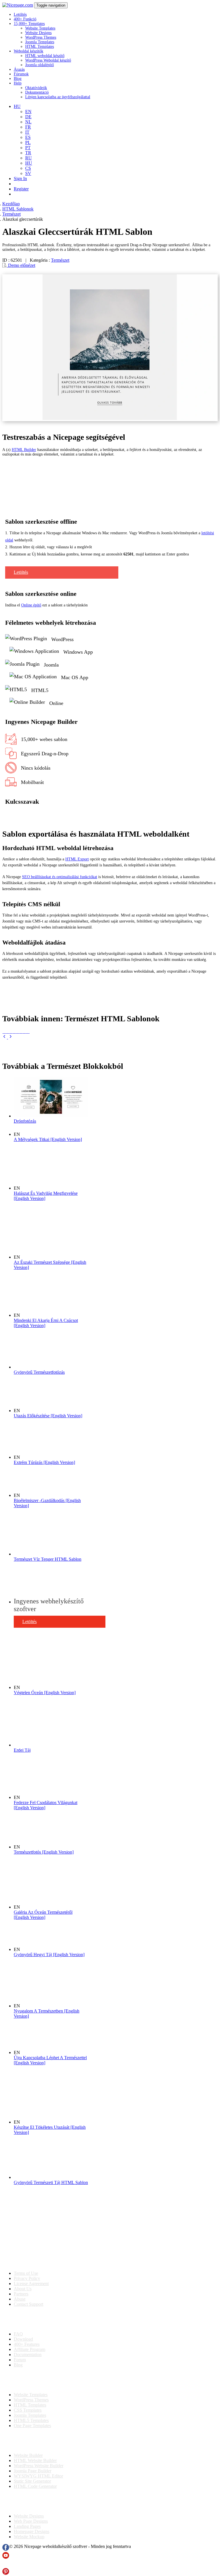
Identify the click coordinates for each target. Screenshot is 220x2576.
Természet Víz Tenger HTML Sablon (48, 1559)
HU (29, 163)
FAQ (18, 2334)
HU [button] (17, 106)
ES (28, 137)
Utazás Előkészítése (48, 1416)
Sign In (20, 179)
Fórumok (21, 74)
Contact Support (29, 2304)
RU (29, 158)
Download (23, 2339)
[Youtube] (6, 2557)
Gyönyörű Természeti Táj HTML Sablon (51, 2182)
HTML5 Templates (31, 2420)
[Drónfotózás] (51, 1116)
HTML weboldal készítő (45, 56)
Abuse (20, 2299)
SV (28, 173)
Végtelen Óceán (45, 1693)
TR (28, 153)
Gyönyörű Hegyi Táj (49, 1955)
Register (21, 189)
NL (28, 122)
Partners (21, 2294)
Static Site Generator (32, 2481)
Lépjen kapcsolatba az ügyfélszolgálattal (58, 97)
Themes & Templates (33, 2380)
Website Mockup (29, 2537)
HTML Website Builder (35, 2460)
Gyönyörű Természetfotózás (39, 1372)
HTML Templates (40, 47)
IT (27, 132)
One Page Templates (32, 2426)
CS (28, 168)
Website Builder (28, 2455)
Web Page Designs (31, 2521)
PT (28, 148)
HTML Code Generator (35, 2486)
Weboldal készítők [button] (29, 51)
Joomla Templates (40, 42)
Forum (20, 2360)
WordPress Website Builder (39, 2466)
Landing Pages (27, 2526)
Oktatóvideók (36, 88)
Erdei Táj (22, 1750)
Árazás (19, 69)
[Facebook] (6, 2549)
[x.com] (6, 2565)
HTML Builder (24, 450)
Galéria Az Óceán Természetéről (43, 1915)
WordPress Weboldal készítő (48, 60)
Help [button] (18, 83)
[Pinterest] (6, 2573)
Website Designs (38, 33)
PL (28, 142)
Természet (60, 260)
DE (28, 117)
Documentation (28, 2355)
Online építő (31, 605)
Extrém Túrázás (44, 1462)
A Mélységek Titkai (48, 1139)
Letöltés (20, 14)
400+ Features (27, 2344)
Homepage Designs (32, 2531)
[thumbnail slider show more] (5, 1037)
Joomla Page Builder (33, 2471)
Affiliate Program (30, 2349)
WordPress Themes (41, 37)
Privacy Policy (27, 2278)
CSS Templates (28, 2410)
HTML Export (77, 859)
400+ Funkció (25, 19)
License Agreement (31, 2284)
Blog (18, 79)
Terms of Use (26, 2273)
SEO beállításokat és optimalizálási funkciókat (60, 877)
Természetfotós (44, 1852)
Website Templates (40, 28)
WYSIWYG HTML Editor (38, 2476)
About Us (23, 2289)
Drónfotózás (25, 1121)
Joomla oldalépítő (40, 65)
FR (28, 127)
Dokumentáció (37, 92)
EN (28, 112)
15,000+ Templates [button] (29, 24)
